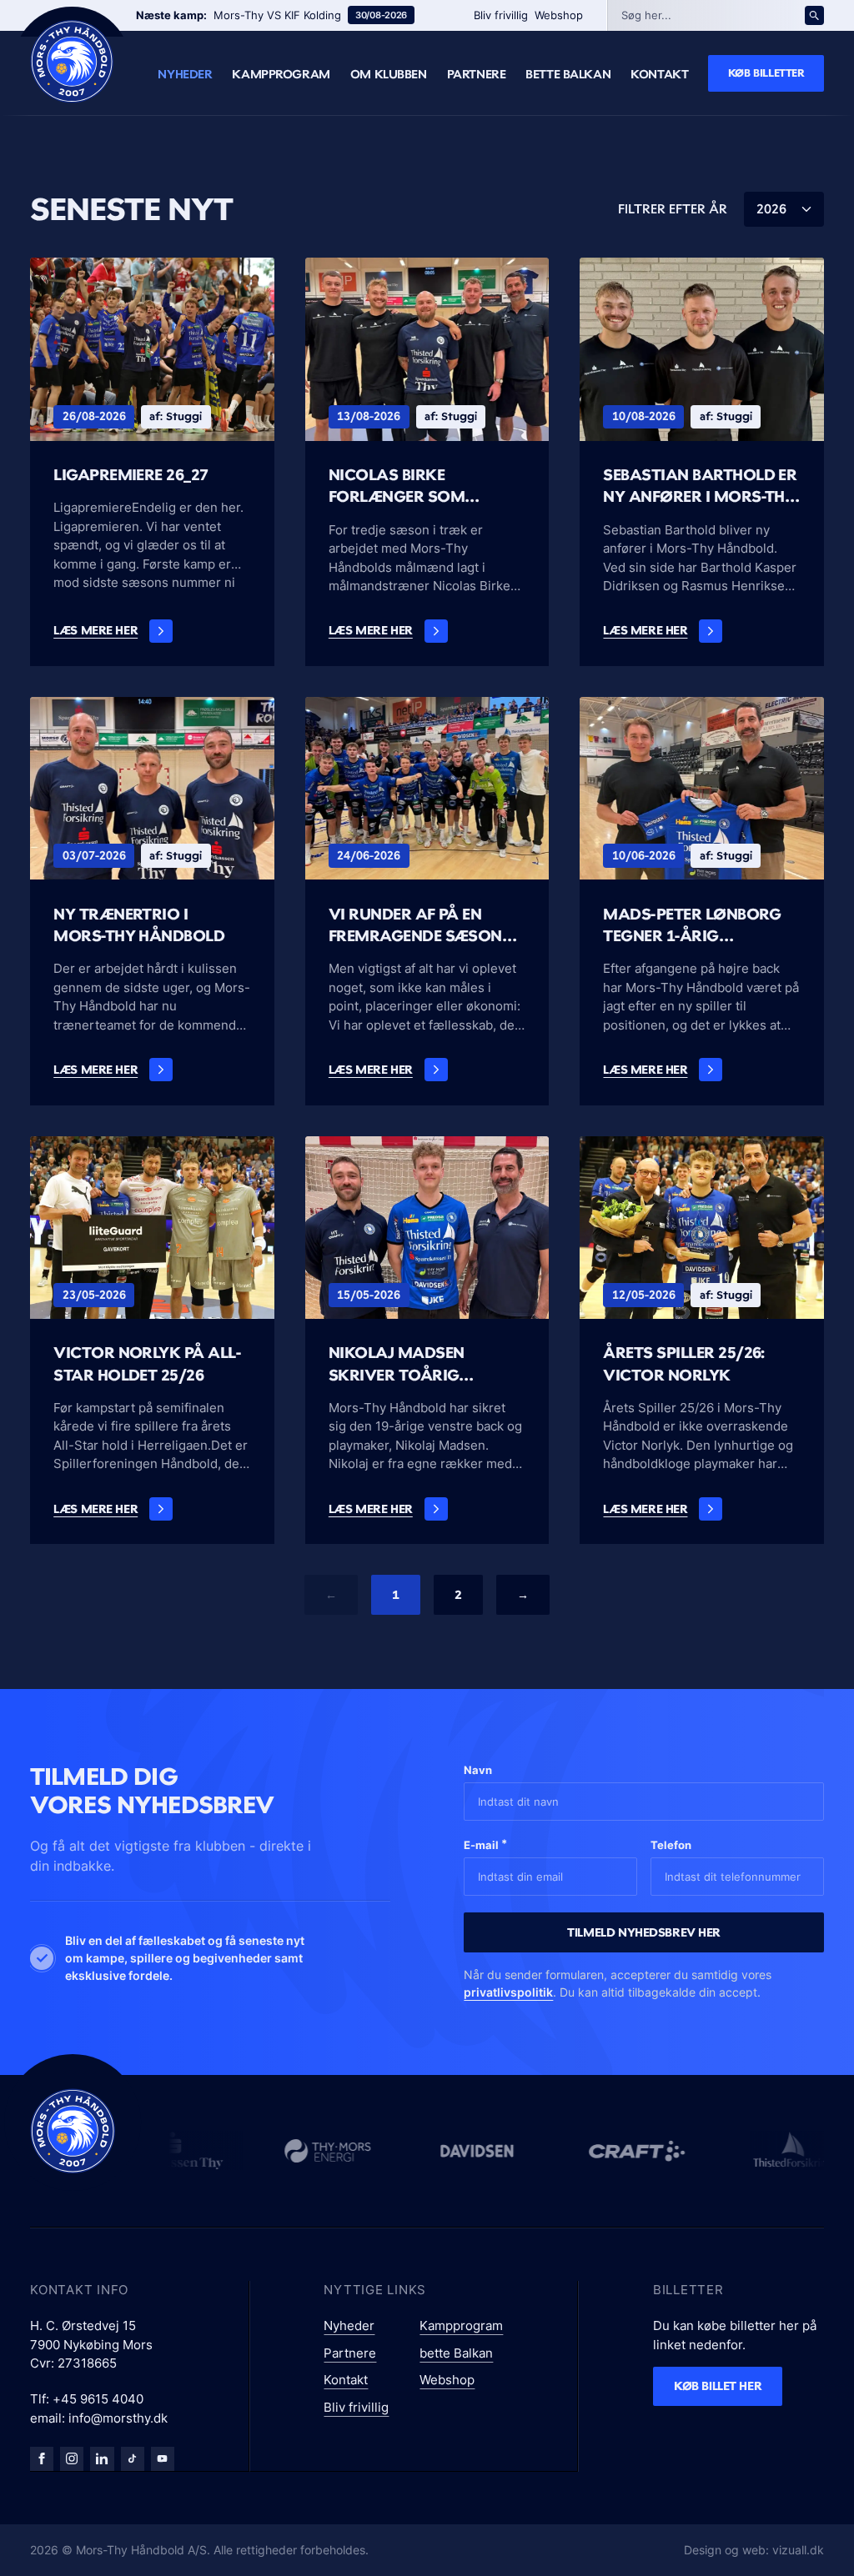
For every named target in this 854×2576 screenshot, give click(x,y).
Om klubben (389, 74)
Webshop (559, 15)
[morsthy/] (72, 2458)
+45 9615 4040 (98, 2399)
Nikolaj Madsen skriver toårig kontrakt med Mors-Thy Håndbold (419, 1365)
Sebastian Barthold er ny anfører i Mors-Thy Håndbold (700, 487)
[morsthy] (42, 2458)
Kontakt (659, 74)
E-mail (485, 1844)
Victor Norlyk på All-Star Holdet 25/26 (147, 1363)
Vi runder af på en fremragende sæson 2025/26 (415, 926)
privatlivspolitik (508, 1992)
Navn (478, 1770)
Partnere (477, 74)
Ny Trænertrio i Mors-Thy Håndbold (139, 925)
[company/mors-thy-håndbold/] (102, 2458)
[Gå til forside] (73, 2131)
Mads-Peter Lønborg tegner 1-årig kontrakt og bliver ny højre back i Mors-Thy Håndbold (701, 926)
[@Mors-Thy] (163, 2458)
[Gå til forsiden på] (72, 61)
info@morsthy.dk (118, 2418)
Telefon (671, 1845)
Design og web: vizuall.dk (754, 2550)
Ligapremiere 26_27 (131, 475)
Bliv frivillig (501, 15)
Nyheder (185, 74)
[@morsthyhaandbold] (133, 2458)
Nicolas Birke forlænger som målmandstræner (407, 487)
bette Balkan (568, 74)
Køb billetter (766, 73)
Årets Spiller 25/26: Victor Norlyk (683, 1363)
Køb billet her (718, 2386)
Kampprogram (281, 74)
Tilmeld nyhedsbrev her (644, 1932)
